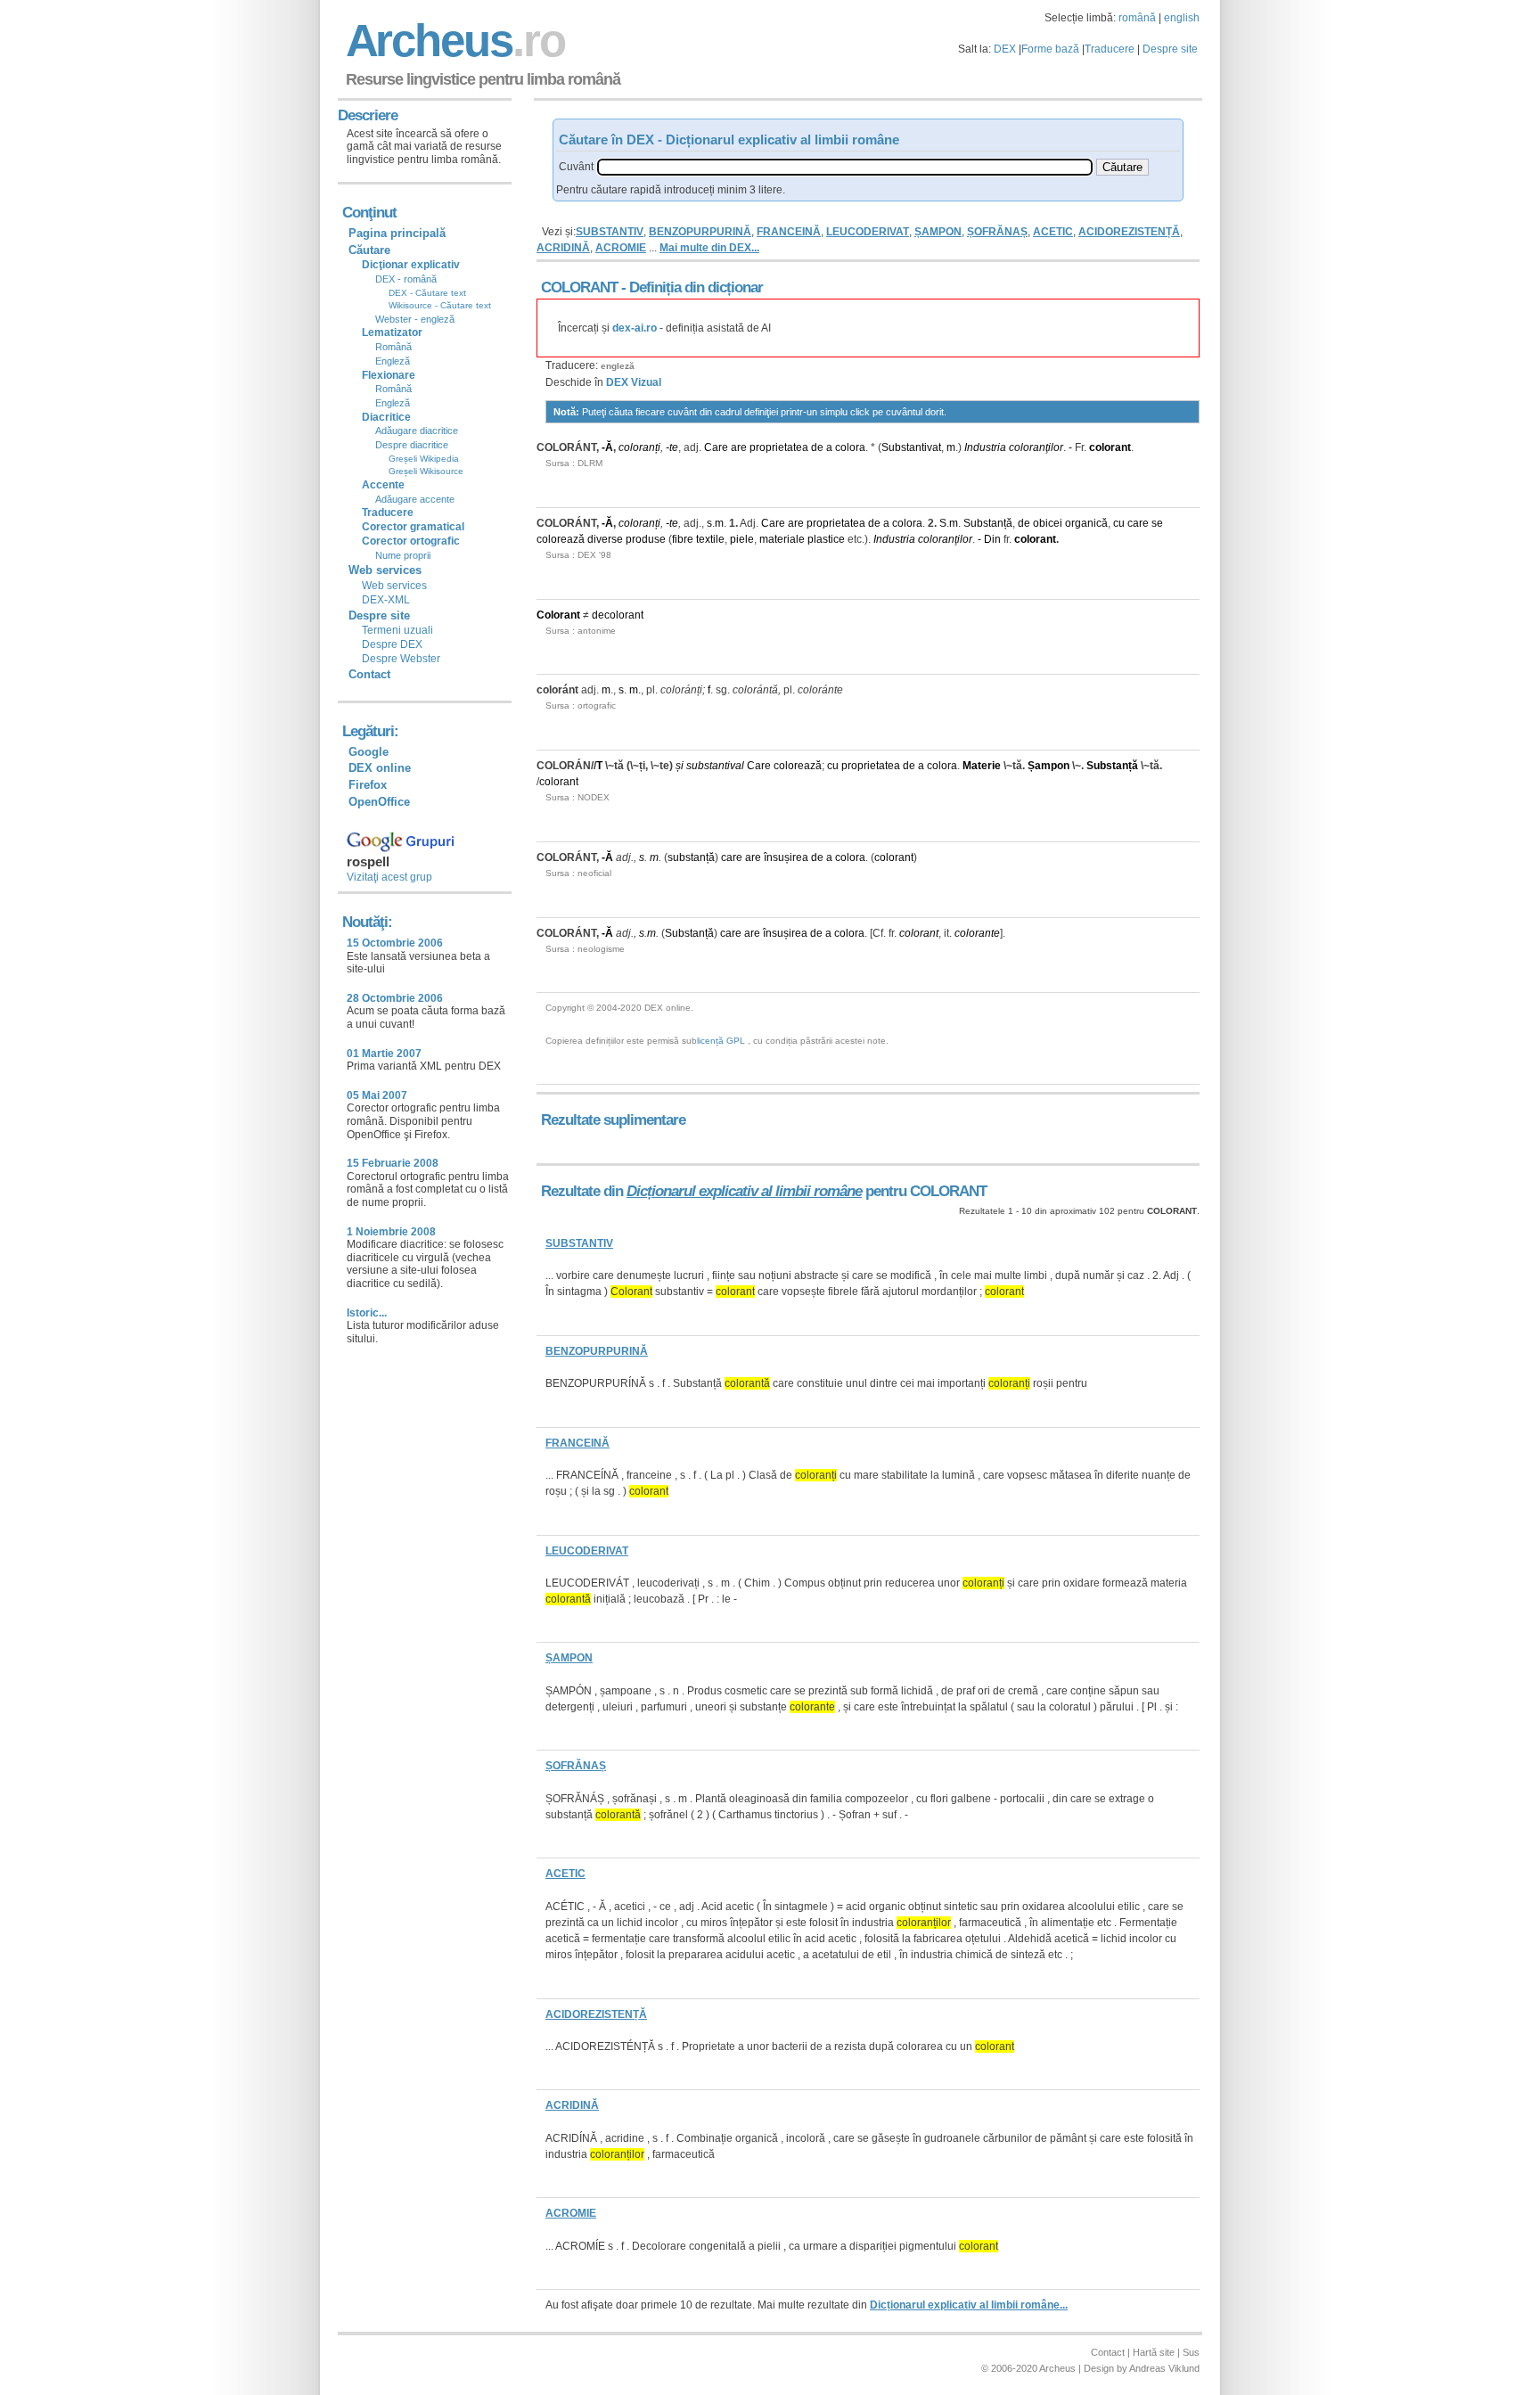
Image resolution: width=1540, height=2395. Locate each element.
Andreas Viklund (1164, 2368)
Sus (1191, 2352)
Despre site (1170, 49)
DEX (1005, 49)
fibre (683, 539)
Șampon (1049, 766)
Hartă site (1154, 2352)
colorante (977, 933)
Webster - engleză (415, 319)
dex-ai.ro (635, 328)
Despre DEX (392, 644)
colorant (1110, 447)
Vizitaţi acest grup (389, 877)
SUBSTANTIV (610, 232)
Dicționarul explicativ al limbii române (744, 1191)
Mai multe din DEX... (709, 248)
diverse (605, 539)
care (1138, 523)
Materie (982, 766)
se (1157, 523)
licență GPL (721, 1041)
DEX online (380, 768)
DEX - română (406, 279)
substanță (691, 857)
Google (369, 752)
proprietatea (779, 447)
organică (1086, 523)
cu (1119, 523)
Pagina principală (397, 233)
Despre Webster (401, 659)
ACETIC (1053, 232)
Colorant (558, 615)
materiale (782, 539)
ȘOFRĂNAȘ (997, 232)
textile (710, 539)
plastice (826, 539)
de (817, 447)
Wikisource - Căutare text (440, 305)
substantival (715, 766)
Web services (394, 586)
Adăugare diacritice (417, 431)
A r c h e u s (453, 41)
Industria (985, 447)
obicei (1048, 523)
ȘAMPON (938, 232)
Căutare (369, 250)
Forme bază (1050, 49)
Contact (369, 674)
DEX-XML (386, 600)
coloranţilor (1036, 447)
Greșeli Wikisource (426, 471)
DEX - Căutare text (427, 293)
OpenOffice (379, 802)
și (680, 766)
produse (646, 539)
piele (742, 539)
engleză (618, 366)
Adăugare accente (415, 499)
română (1137, 18)
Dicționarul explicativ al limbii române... (969, 2305)
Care (716, 447)
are (739, 447)
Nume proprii (403, 555)
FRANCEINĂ (789, 232)
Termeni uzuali (397, 630)
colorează (561, 539)
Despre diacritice (412, 445)
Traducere (1110, 49)
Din (992, 539)
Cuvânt (576, 167)
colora (850, 447)
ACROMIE (621, 248)
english (1182, 18)
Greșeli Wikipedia (424, 459)
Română (393, 347)
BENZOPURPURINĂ (700, 232)
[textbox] (845, 167)
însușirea (786, 857)
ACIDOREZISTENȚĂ (1129, 232)
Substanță (988, 523)
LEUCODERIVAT (868, 232)
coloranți (639, 447)
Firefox (368, 785)
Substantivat (911, 447)
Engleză (393, 361)
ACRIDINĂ (563, 248)
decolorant (618, 615)
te (674, 447)
